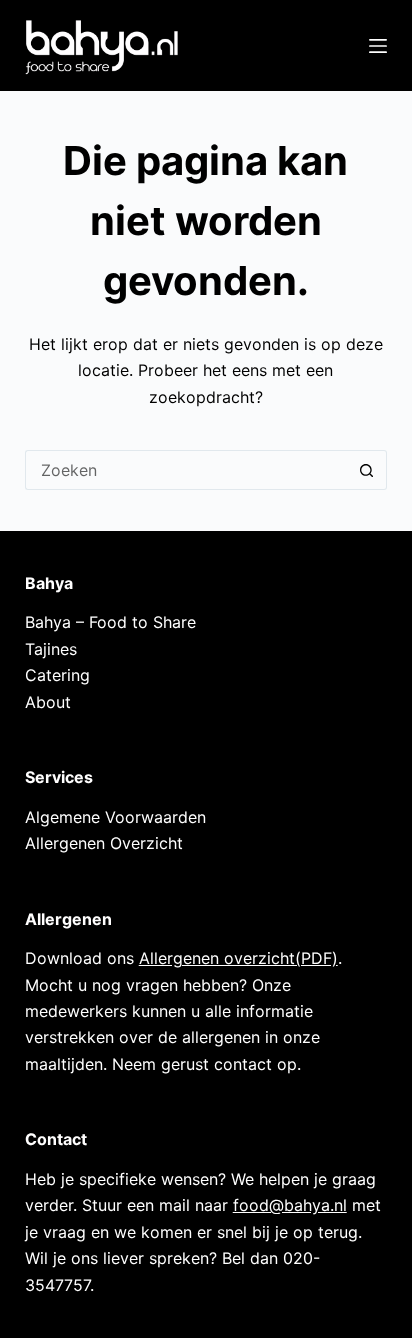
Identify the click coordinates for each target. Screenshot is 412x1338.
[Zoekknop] (367, 470)
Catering (57, 675)
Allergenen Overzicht (104, 843)
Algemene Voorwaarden (115, 817)
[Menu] (378, 46)
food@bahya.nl (290, 1205)
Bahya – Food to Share (110, 622)
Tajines (51, 649)
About (48, 702)
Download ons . (183, 958)
